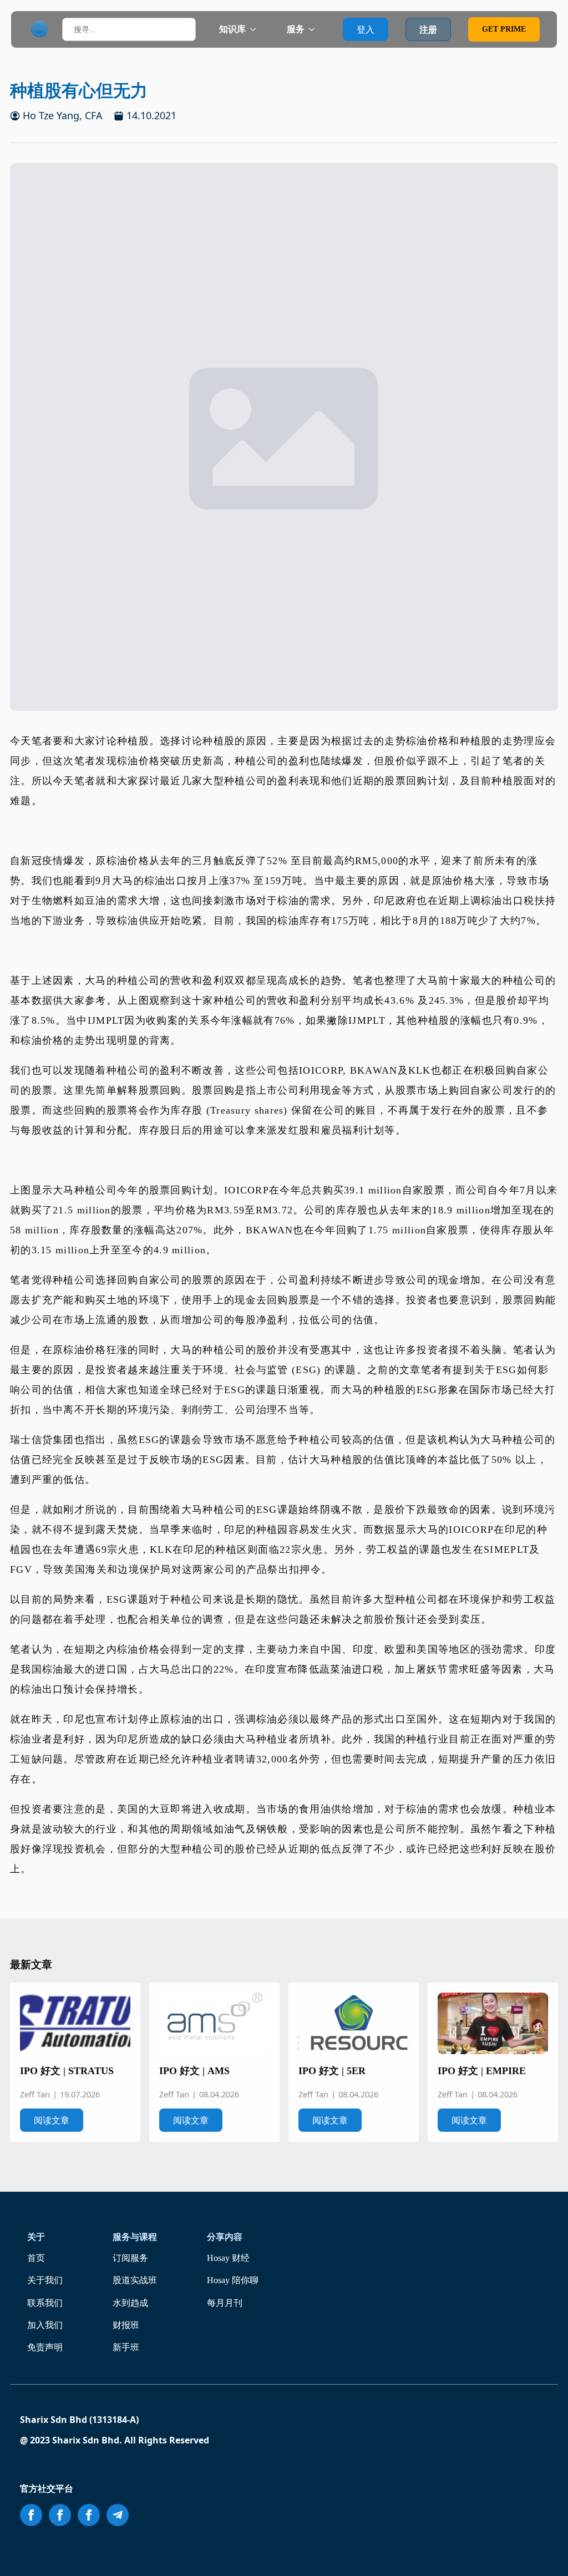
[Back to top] (544, 2552)
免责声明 (45, 2347)
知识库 (232, 29)
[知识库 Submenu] (256, 29)
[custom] (118, 2515)
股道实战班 (135, 2280)
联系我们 (45, 2303)
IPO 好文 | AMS (194, 2071)
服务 (296, 29)
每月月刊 (225, 2303)
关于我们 (45, 2280)
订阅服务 (130, 2258)
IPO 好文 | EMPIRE (482, 2071)
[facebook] (31, 2515)
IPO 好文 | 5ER (332, 2071)
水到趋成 (130, 2303)
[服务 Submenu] (315, 29)
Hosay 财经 (228, 2258)
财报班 (126, 2325)
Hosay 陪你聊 (233, 2280)
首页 (36, 2258)
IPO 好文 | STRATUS (67, 2071)
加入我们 (45, 2325)
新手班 (126, 2347)
